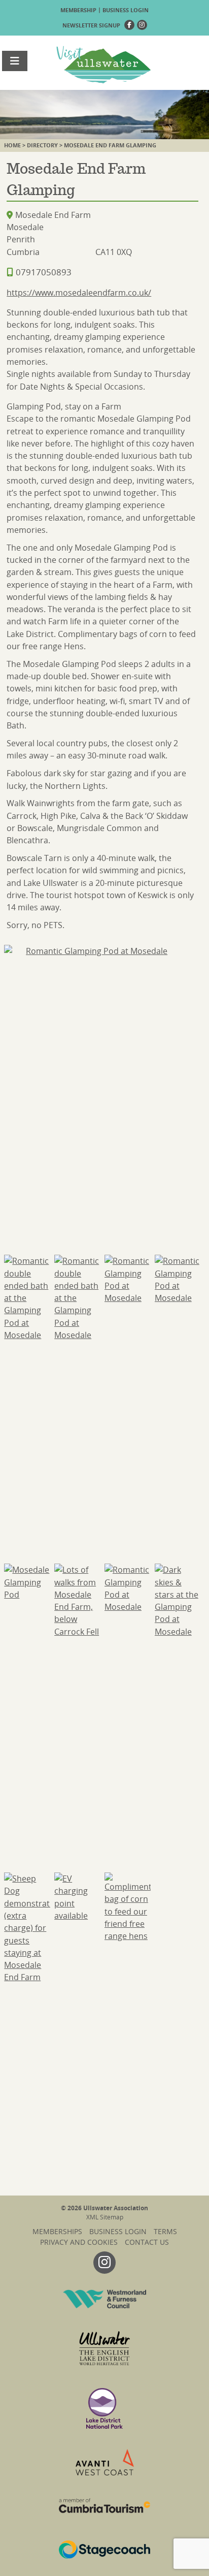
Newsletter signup (91, 25)
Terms (165, 2231)
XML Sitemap (105, 2217)
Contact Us (147, 2242)
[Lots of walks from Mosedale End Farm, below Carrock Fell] (77, 1716)
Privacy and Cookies (79, 2242)
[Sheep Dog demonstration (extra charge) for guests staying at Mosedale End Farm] (27, 2025)
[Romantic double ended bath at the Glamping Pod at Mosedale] (27, 1407)
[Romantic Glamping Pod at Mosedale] (93, 1097)
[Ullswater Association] (104, 65)
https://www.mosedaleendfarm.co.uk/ (79, 293)
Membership (78, 10)
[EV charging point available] (77, 2025)
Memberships (57, 2231)
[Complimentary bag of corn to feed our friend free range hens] (128, 2025)
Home (12, 145)
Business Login (126, 10)
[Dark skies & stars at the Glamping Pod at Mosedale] (178, 1716)
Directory (42, 145)
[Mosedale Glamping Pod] (27, 1716)
